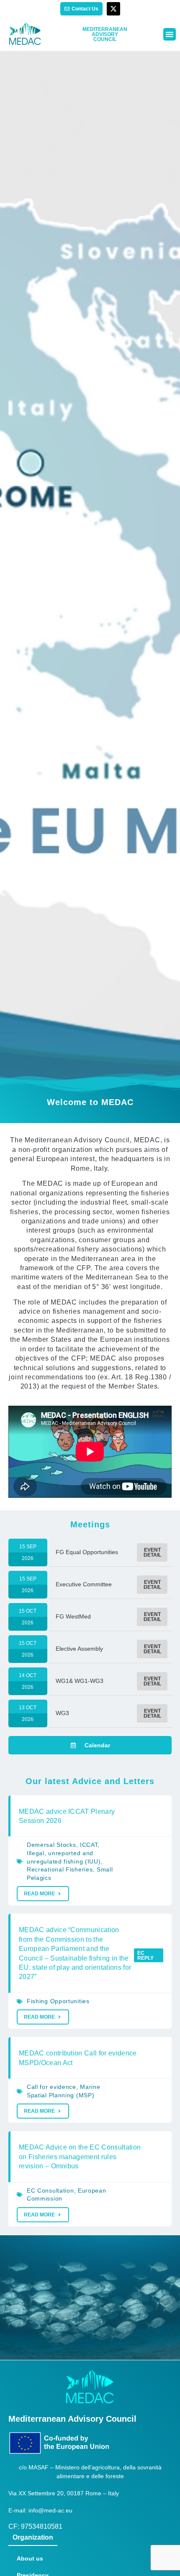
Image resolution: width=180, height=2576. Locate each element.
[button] (170, 34)
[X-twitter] (113, 9)
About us (30, 2558)
